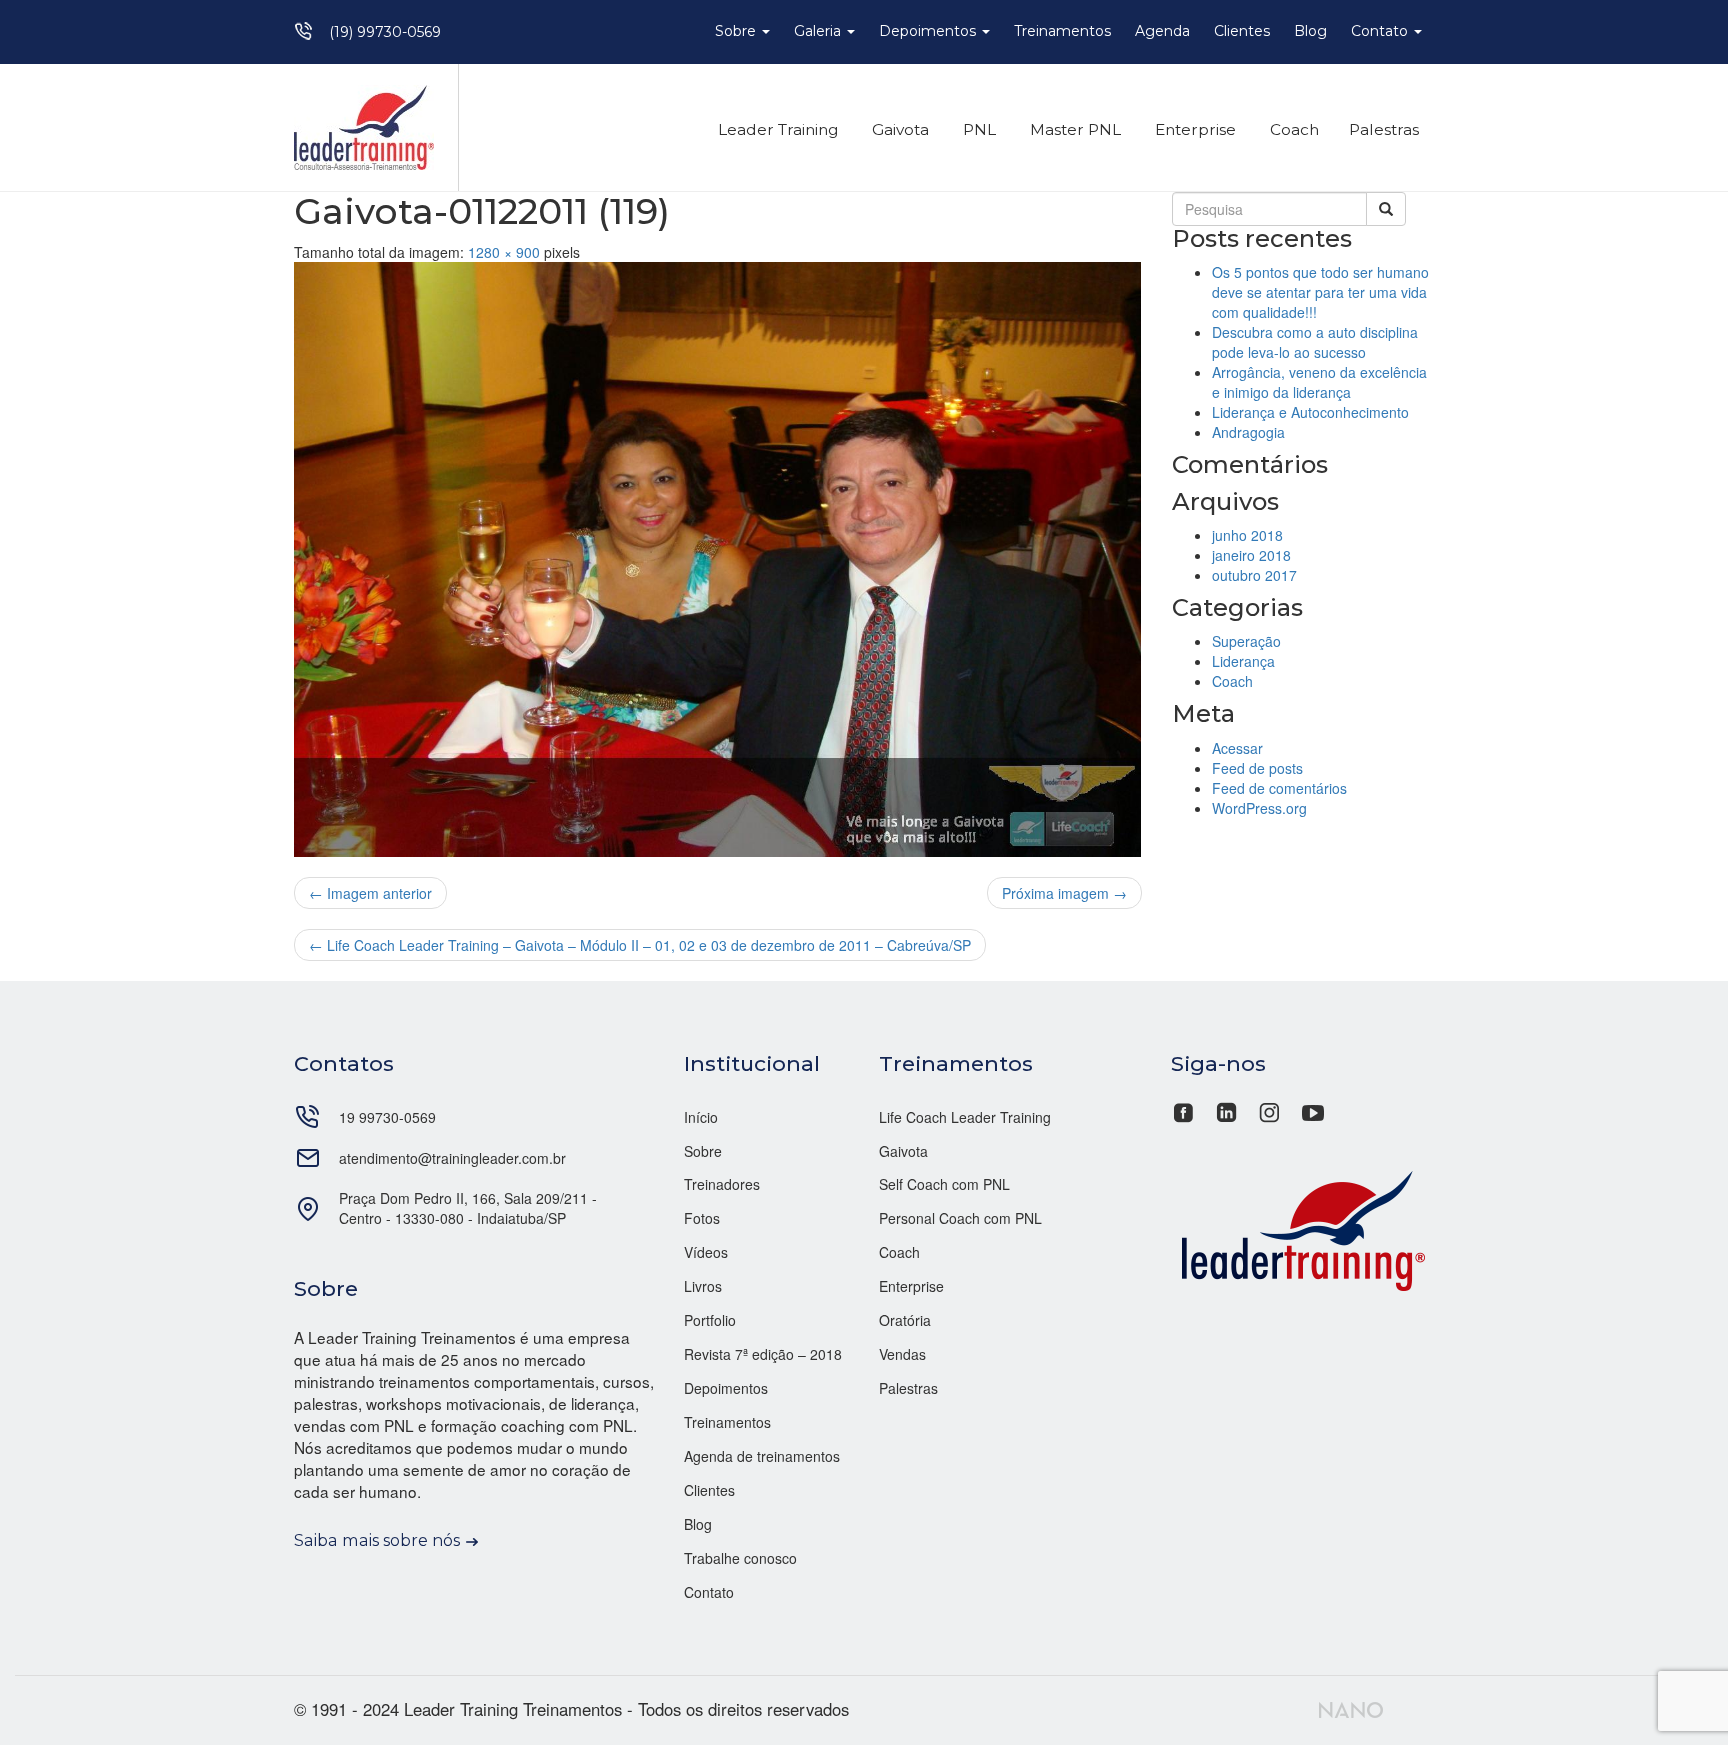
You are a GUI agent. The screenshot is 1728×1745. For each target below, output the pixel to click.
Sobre (737, 31)
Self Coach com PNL (944, 1184)
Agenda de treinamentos (762, 1456)
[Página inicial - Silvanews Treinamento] (1303, 1228)
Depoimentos (929, 31)
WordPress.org (1259, 808)
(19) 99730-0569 (385, 32)
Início (701, 1117)
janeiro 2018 (1251, 555)
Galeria (819, 31)
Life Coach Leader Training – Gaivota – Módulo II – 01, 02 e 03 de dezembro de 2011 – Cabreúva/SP (640, 945)
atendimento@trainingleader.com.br (452, 1158)
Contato (1381, 31)
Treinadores (722, 1184)
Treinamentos (1062, 31)
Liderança (1243, 661)
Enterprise (1193, 129)
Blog (1310, 31)
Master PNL (1073, 129)
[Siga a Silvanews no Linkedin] (1226, 1110)
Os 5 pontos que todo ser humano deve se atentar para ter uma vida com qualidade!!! (1320, 292)
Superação (1246, 641)
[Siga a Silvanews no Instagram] (1269, 1110)
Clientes (1242, 31)
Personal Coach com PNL (960, 1218)
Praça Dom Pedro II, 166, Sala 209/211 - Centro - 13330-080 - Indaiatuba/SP (468, 1208)
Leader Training (776, 129)
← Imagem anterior (370, 893)
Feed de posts (1257, 768)
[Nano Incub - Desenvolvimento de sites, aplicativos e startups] (1351, 1707)
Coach (1292, 129)
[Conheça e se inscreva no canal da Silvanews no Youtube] (1312, 1110)
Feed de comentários (1279, 788)
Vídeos (706, 1252)
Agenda (1162, 31)
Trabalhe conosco (740, 1558)
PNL (977, 129)
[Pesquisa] (1386, 209)
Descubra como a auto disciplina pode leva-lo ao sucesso (1315, 342)
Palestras (1384, 129)
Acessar (1237, 748)
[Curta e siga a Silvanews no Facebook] (1185, 1110)
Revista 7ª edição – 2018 (763, 1354)
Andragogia (1248, 432)
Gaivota (898, 129)
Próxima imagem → (1064, 893)
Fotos (702, 1218)
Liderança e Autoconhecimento (1310, 412)
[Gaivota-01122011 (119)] (718, 560)
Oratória (905, 1320)
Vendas (902, 1354)
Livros (703, 1286)
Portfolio (710, 1320)
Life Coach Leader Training (965, 1117)
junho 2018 (1247, 535)
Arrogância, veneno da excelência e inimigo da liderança (1319, 382)
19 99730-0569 (387, 1117)
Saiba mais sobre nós (377, 1540)
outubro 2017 (1254, 575)
